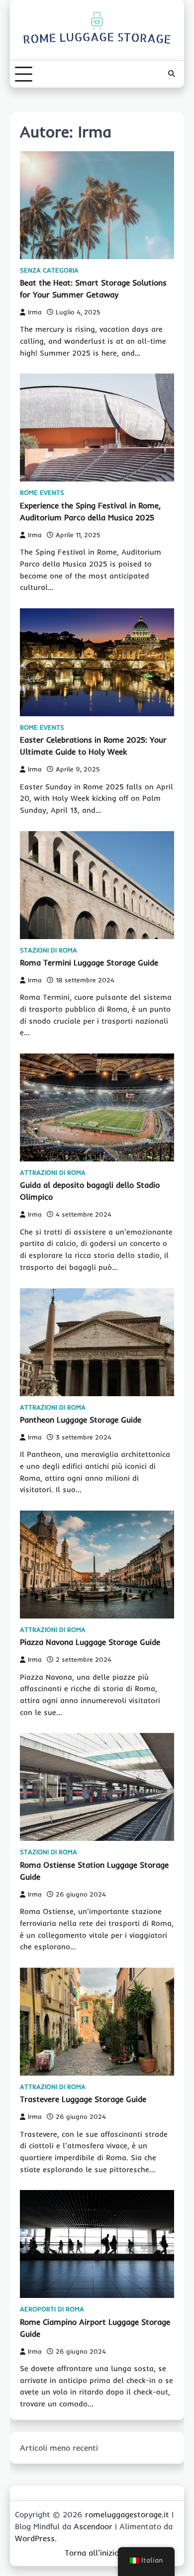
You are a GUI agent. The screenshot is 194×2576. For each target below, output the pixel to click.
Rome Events (42, 493)
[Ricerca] (172, 74)
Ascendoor (93, 2526)
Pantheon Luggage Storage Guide (81, 1420)
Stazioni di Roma (48, 950)
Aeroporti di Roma (52, 2309)
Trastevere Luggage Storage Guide (83, 2099)
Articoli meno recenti (59, 2448)
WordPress (35, 2538)
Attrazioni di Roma (53, 1173)
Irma (35, 312)
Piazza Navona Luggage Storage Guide (90, 1642)
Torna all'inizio (92, 2553)
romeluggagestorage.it (127, 2514)
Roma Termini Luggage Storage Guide (89, 962)
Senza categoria (49, 270)
